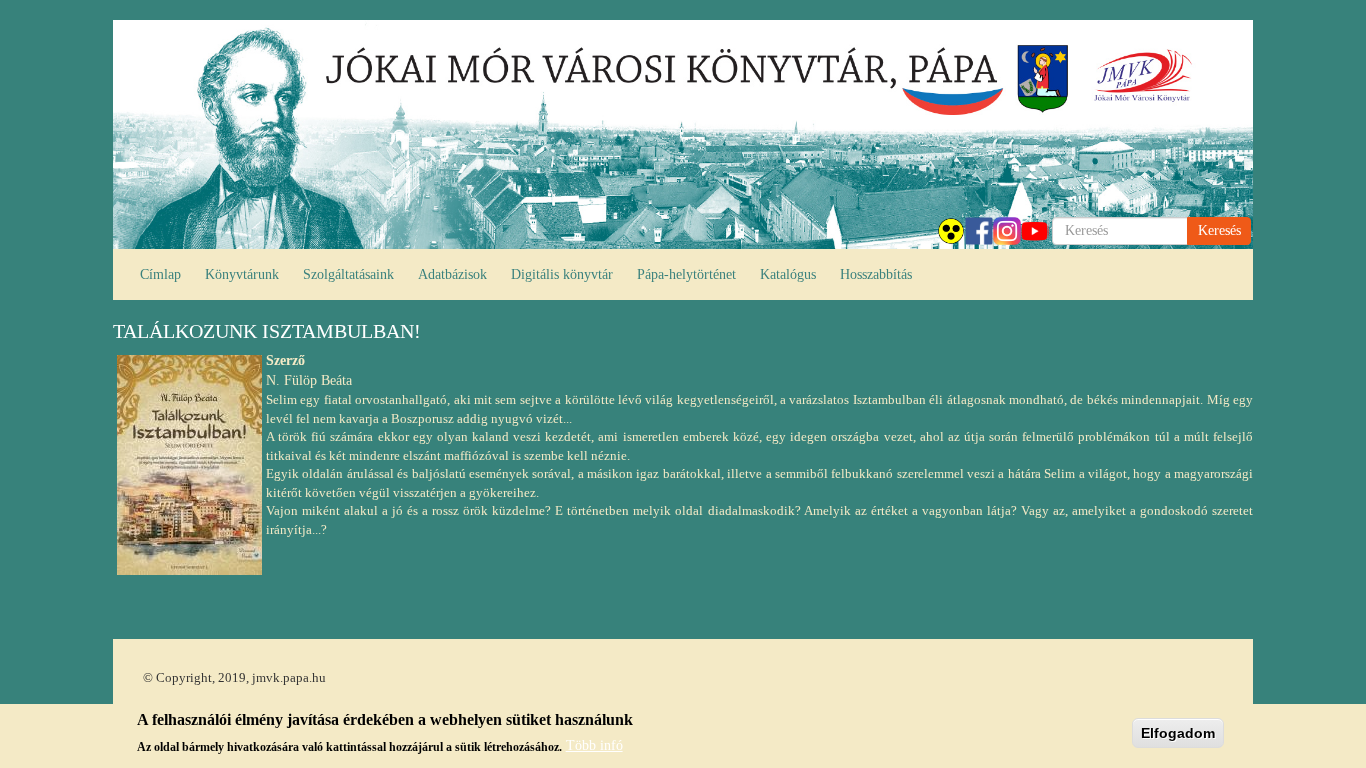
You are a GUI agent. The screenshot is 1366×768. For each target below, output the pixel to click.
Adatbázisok (452, 274)
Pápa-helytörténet (686, 274)
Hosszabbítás (876, 274)
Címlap (160, 274)
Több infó (594, 745)
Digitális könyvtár (562, 274)
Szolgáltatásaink (348, 274)
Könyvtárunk (242, 274)
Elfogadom (1178, 733)
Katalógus (788, 274)
